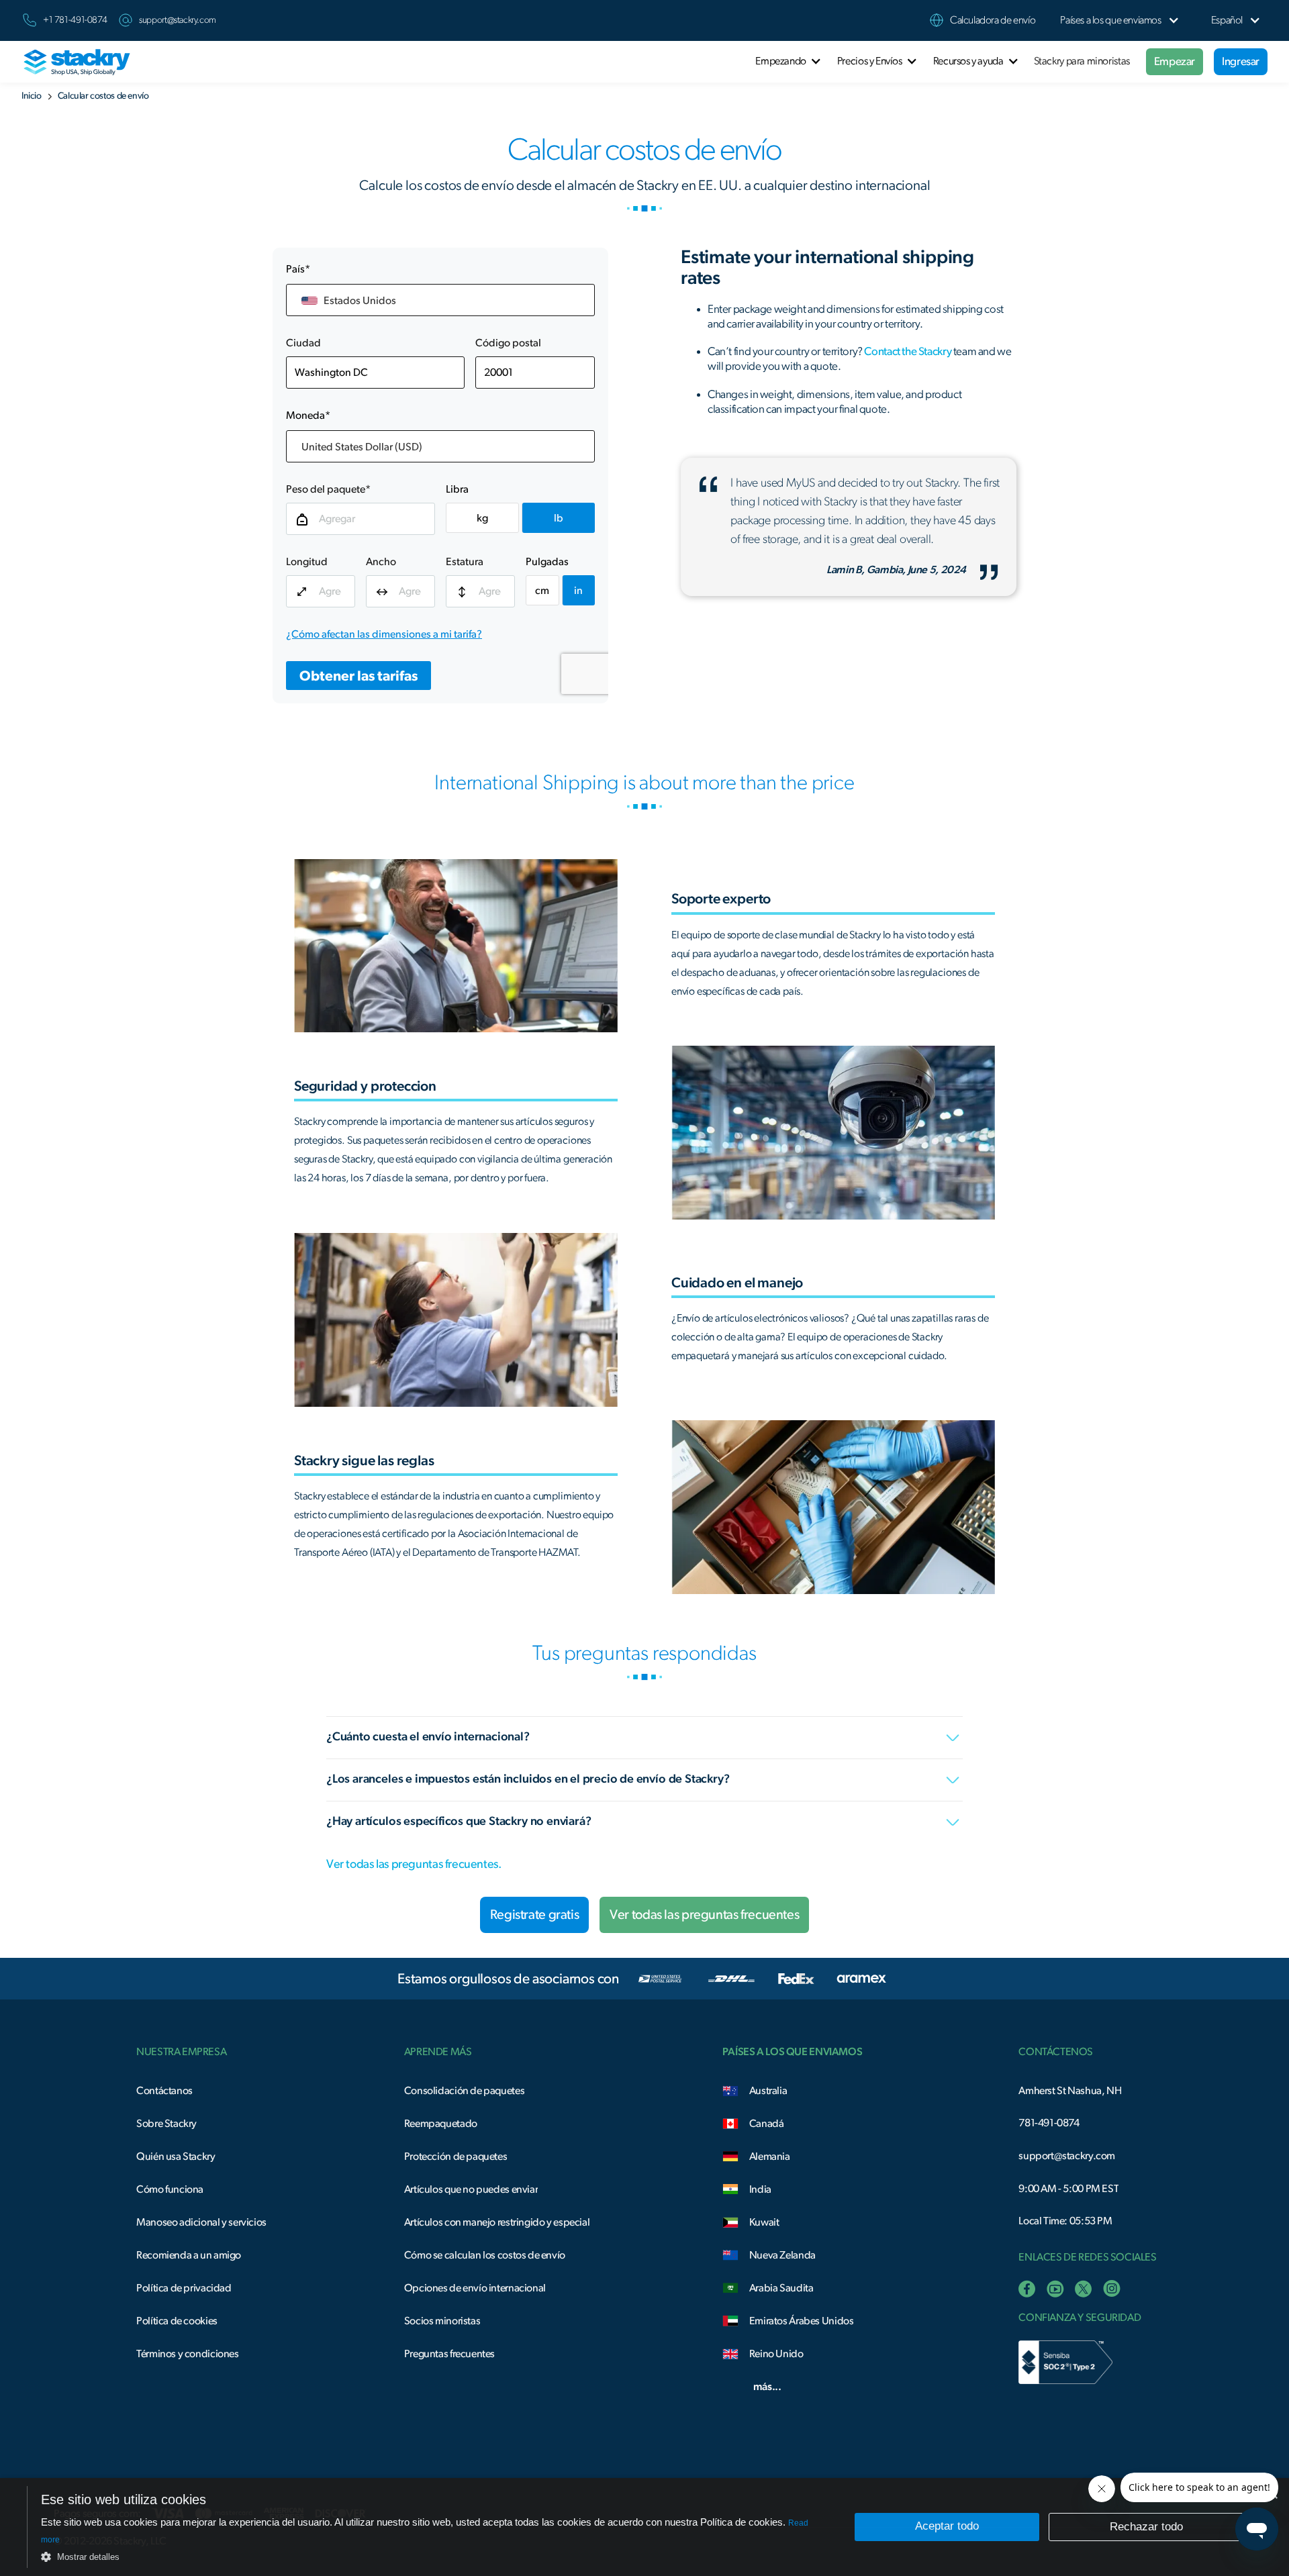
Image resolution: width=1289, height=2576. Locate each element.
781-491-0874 (1049, 2123)
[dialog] (644, 2527)
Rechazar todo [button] (1146, 2527)
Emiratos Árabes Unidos (802, 2321)
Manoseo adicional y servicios (201, 2222)
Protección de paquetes (456, 2157)
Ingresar (1241, 61)
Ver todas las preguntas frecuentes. (414, 1865)
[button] (1110, 20)
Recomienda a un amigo (189, 2255)
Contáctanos (164, 2091)
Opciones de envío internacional (475, 2288)
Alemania (770, 2157)
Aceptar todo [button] (947, 2526)
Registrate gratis (534, 1915)
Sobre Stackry (166, 2124)
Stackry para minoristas (1082, 61)
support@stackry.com (178, 20)
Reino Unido (776, 2354)
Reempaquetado (441, 2124)
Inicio (32, 96)
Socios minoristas (442, 2321)
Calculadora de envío (993, 20)
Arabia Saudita (781, 2288)
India (760, 2189)
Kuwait (764, 2222)
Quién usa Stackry (176, 2157)
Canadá (767, 2124)
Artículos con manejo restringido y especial (497, 2222)
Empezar (1175, 61)
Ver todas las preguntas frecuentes (704, 1915)
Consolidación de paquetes (464, 2091)
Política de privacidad (184, 2288)
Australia (768, 2091)
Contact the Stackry (908, 351)
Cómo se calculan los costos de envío (485, 2255)
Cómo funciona (170, 2189)
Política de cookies (177, 2321)
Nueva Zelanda (782, 2255)
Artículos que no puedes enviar (471, 2189)
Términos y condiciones (188, 2354)
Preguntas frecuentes (449, 2354)
